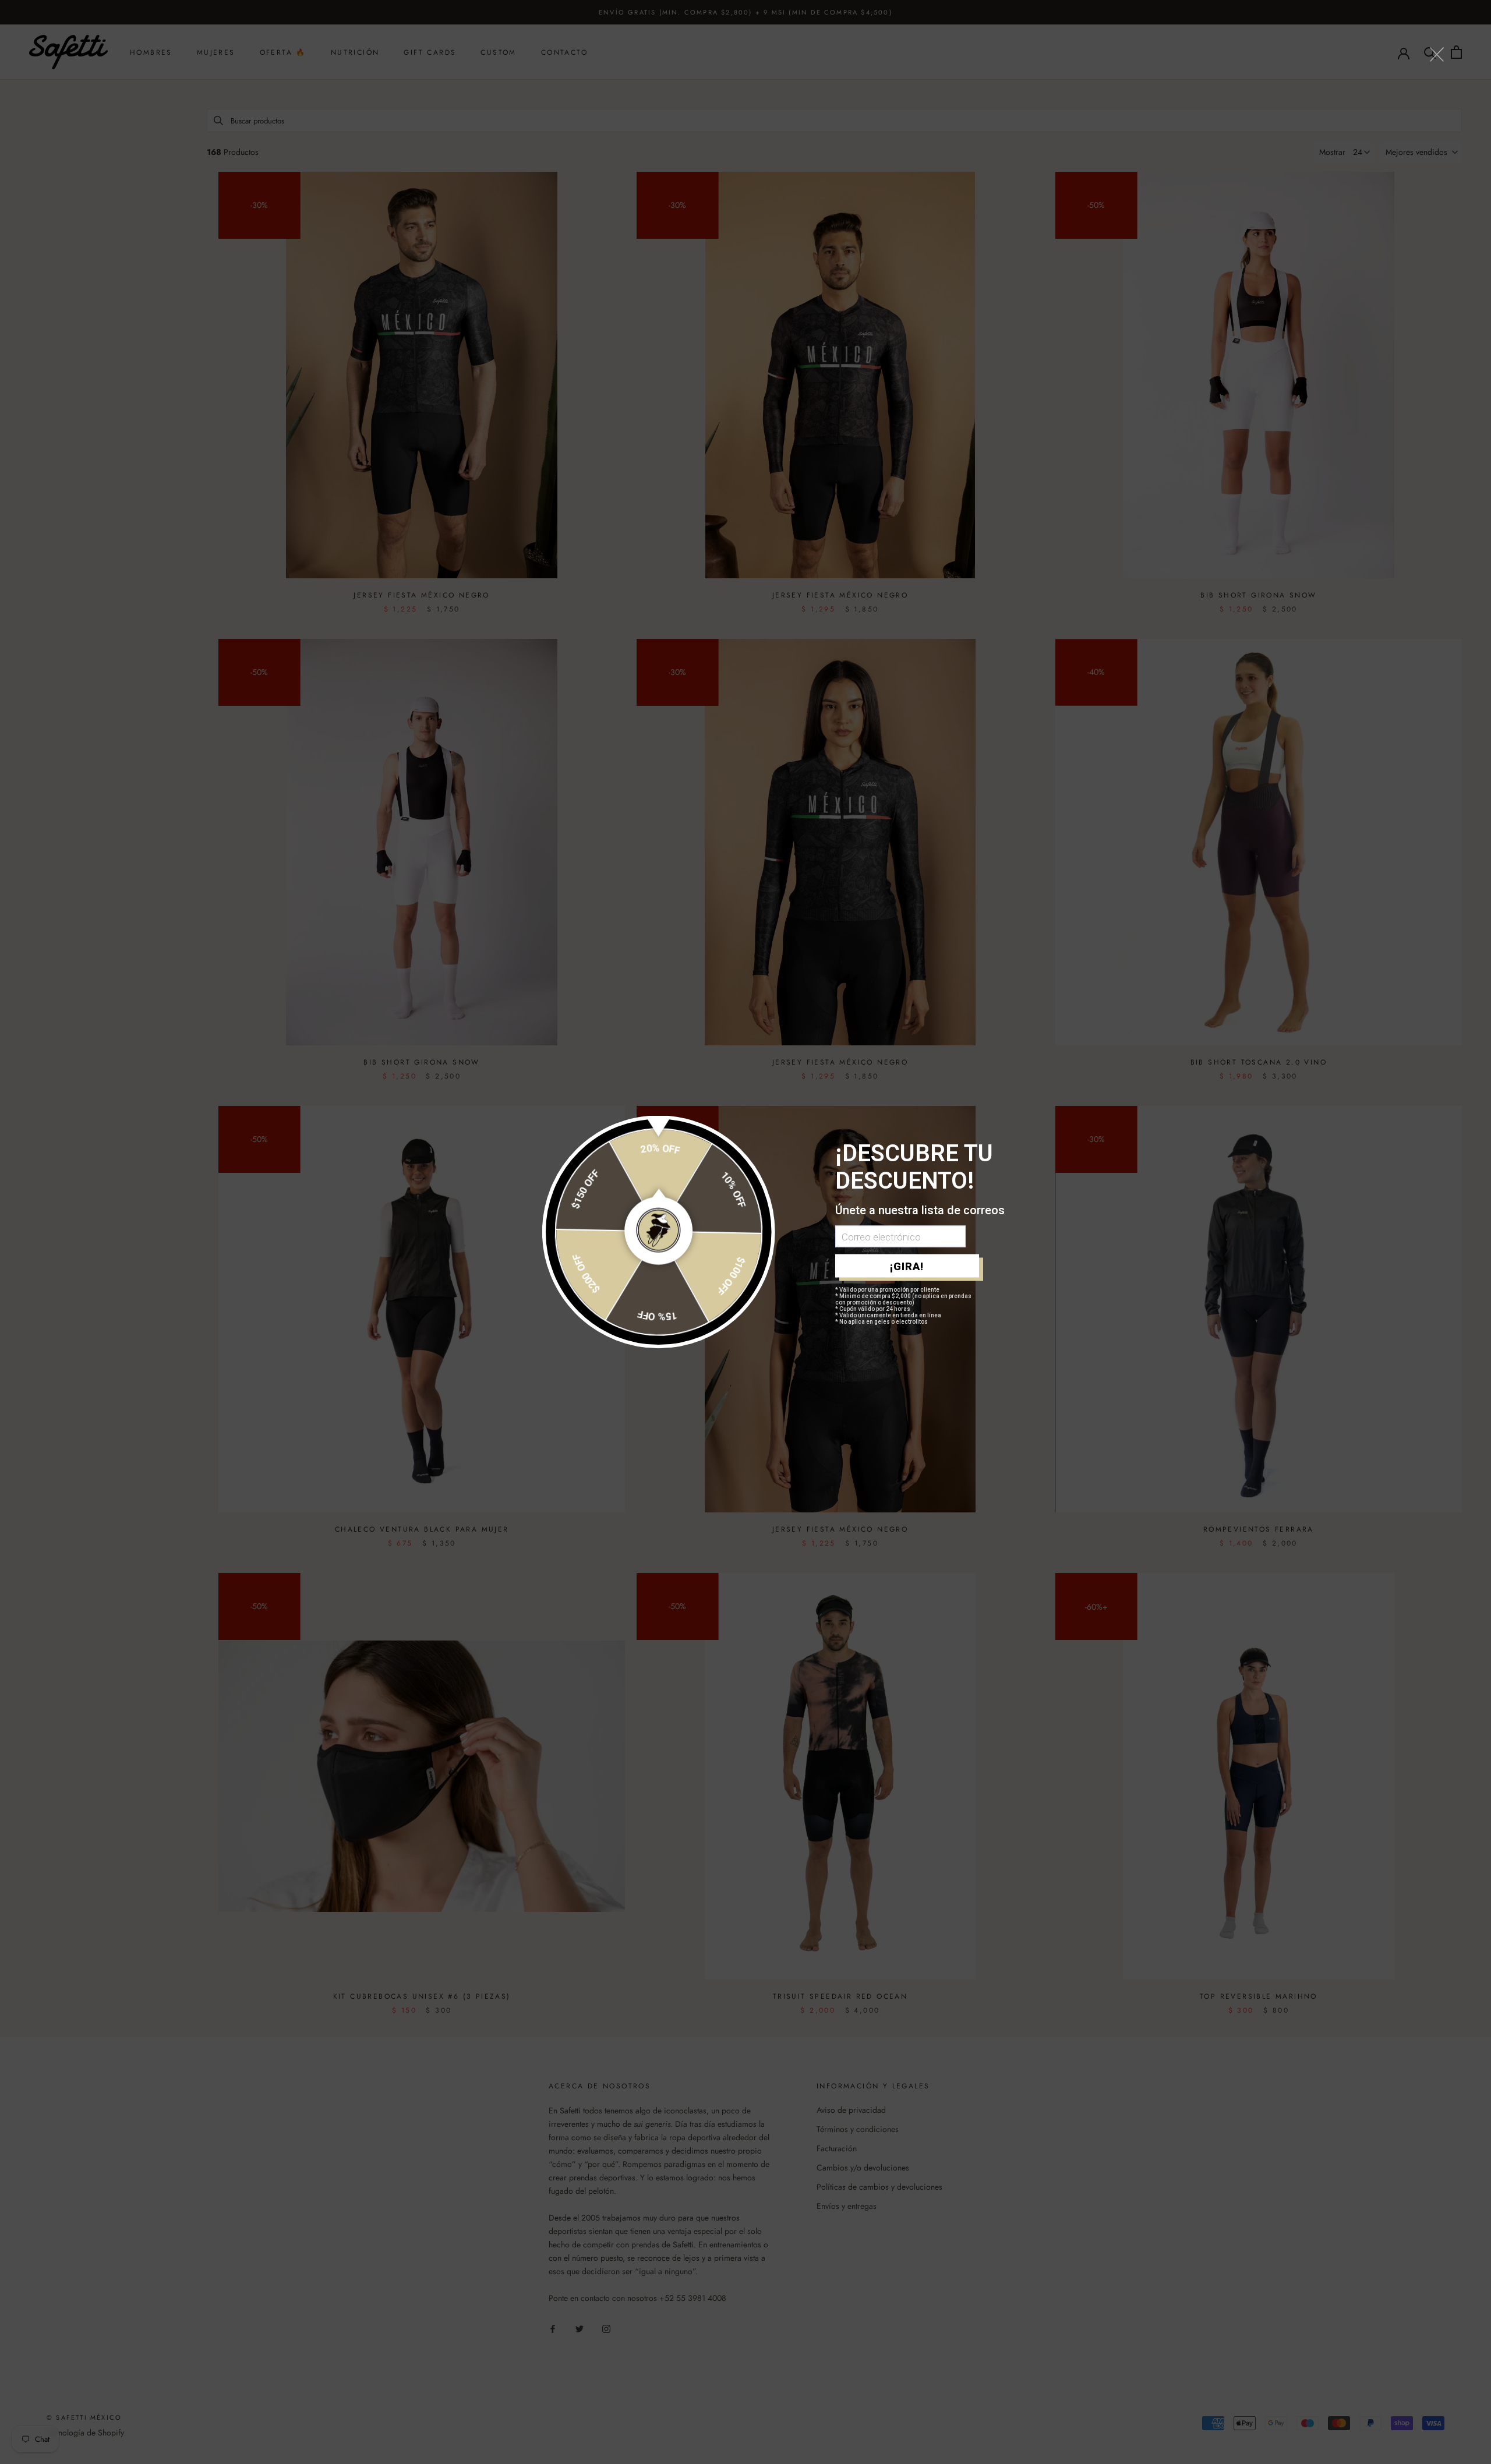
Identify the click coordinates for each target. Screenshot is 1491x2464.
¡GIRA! (907, 1266)
